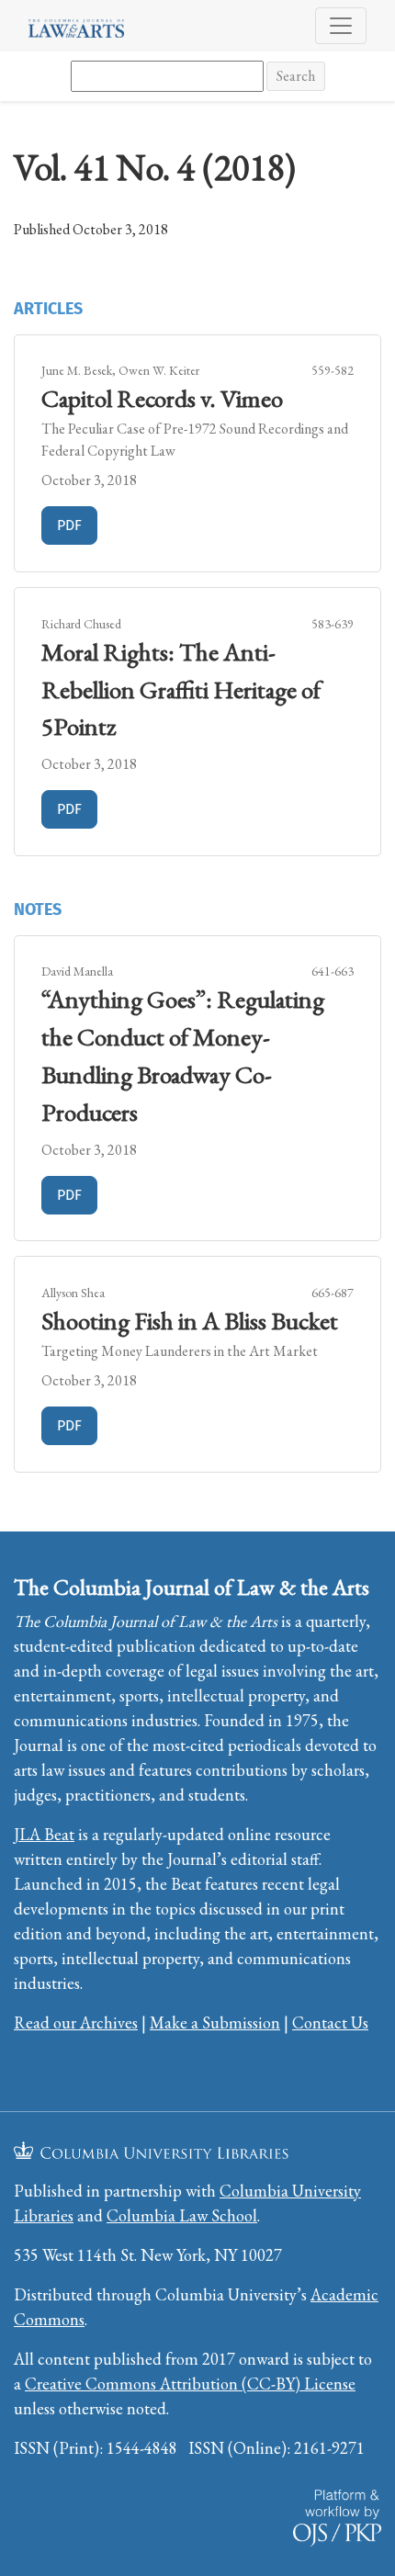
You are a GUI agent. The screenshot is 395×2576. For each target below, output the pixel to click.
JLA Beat (44, 1834)
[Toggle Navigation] (341, 26)
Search (296, 76)
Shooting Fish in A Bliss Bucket (190, 1321)
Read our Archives (76, 2022)
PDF (77, 525)
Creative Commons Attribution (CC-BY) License (190, 2384)
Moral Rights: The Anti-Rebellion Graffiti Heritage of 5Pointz (181, 689)
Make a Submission (215, 2022)
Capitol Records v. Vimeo (162, 398)
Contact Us (330, 2022)
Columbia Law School (182, 2215)
